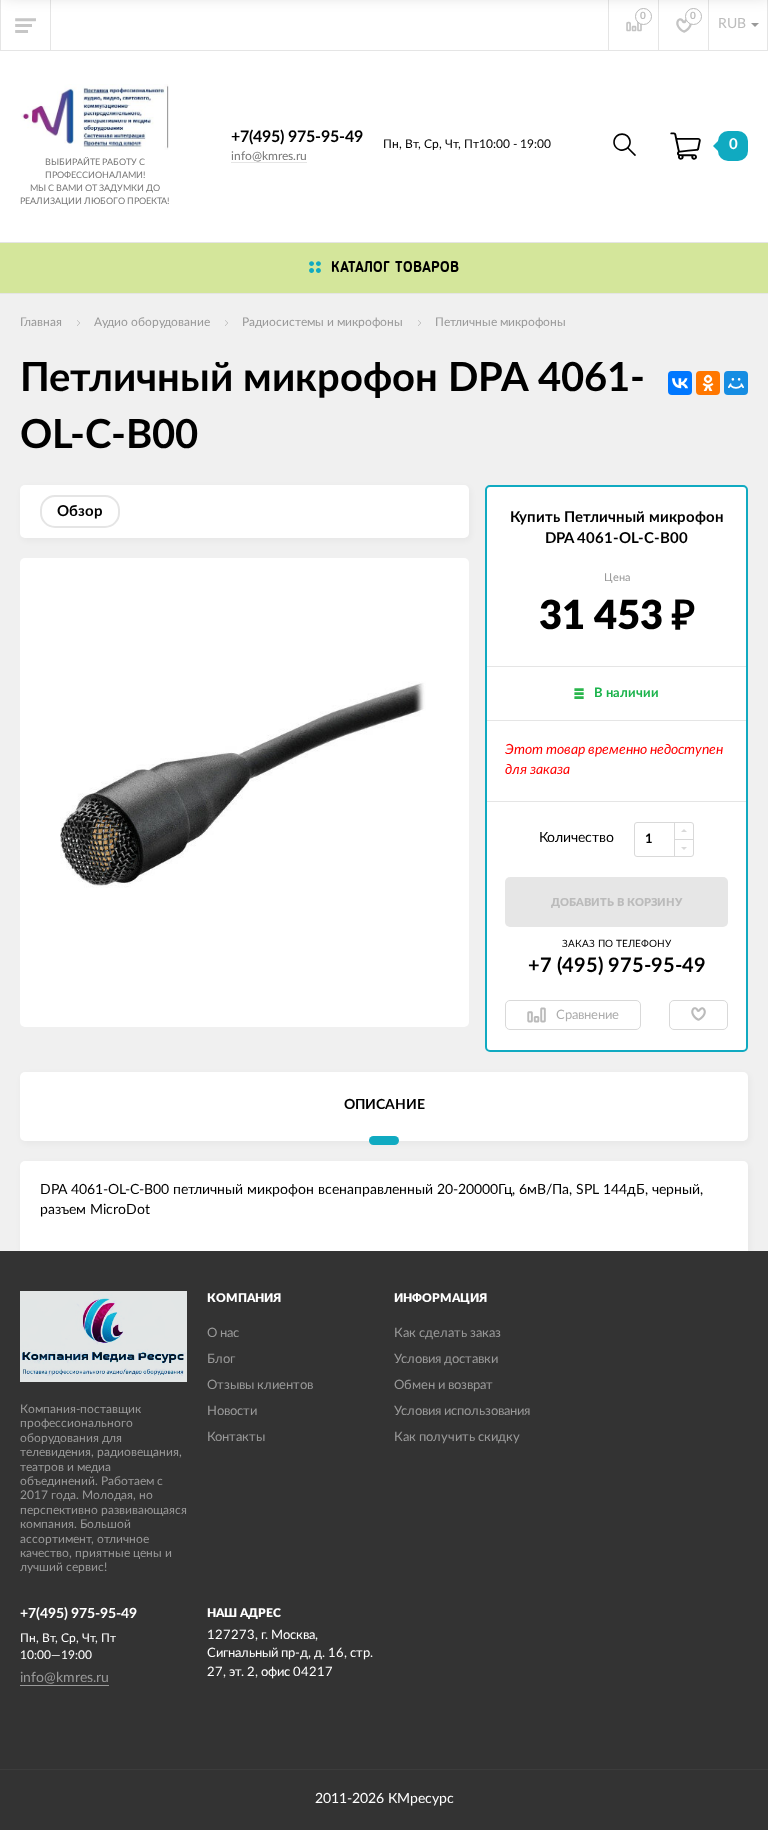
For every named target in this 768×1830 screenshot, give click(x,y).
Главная (41, 322)
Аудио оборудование (152, 322)
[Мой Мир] (736, 383)
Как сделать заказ (447, 1333)
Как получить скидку (457, 1437)
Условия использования (462, 1411)
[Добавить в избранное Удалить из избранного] (698, 1015)
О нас (223, 1333)
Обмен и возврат (443, 1385)
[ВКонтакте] (680, 383)
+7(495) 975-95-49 (297, 137)
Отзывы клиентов (260, 1385)
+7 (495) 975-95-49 (617, 966)
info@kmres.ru (269, 156)
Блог (221, 1359)
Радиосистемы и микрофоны (322, 322)
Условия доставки (446, 1359)
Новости (232, 1411)
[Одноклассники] (708, 383)
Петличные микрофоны (500, 322)
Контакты (236, 1437)
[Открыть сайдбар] (26, 25)
